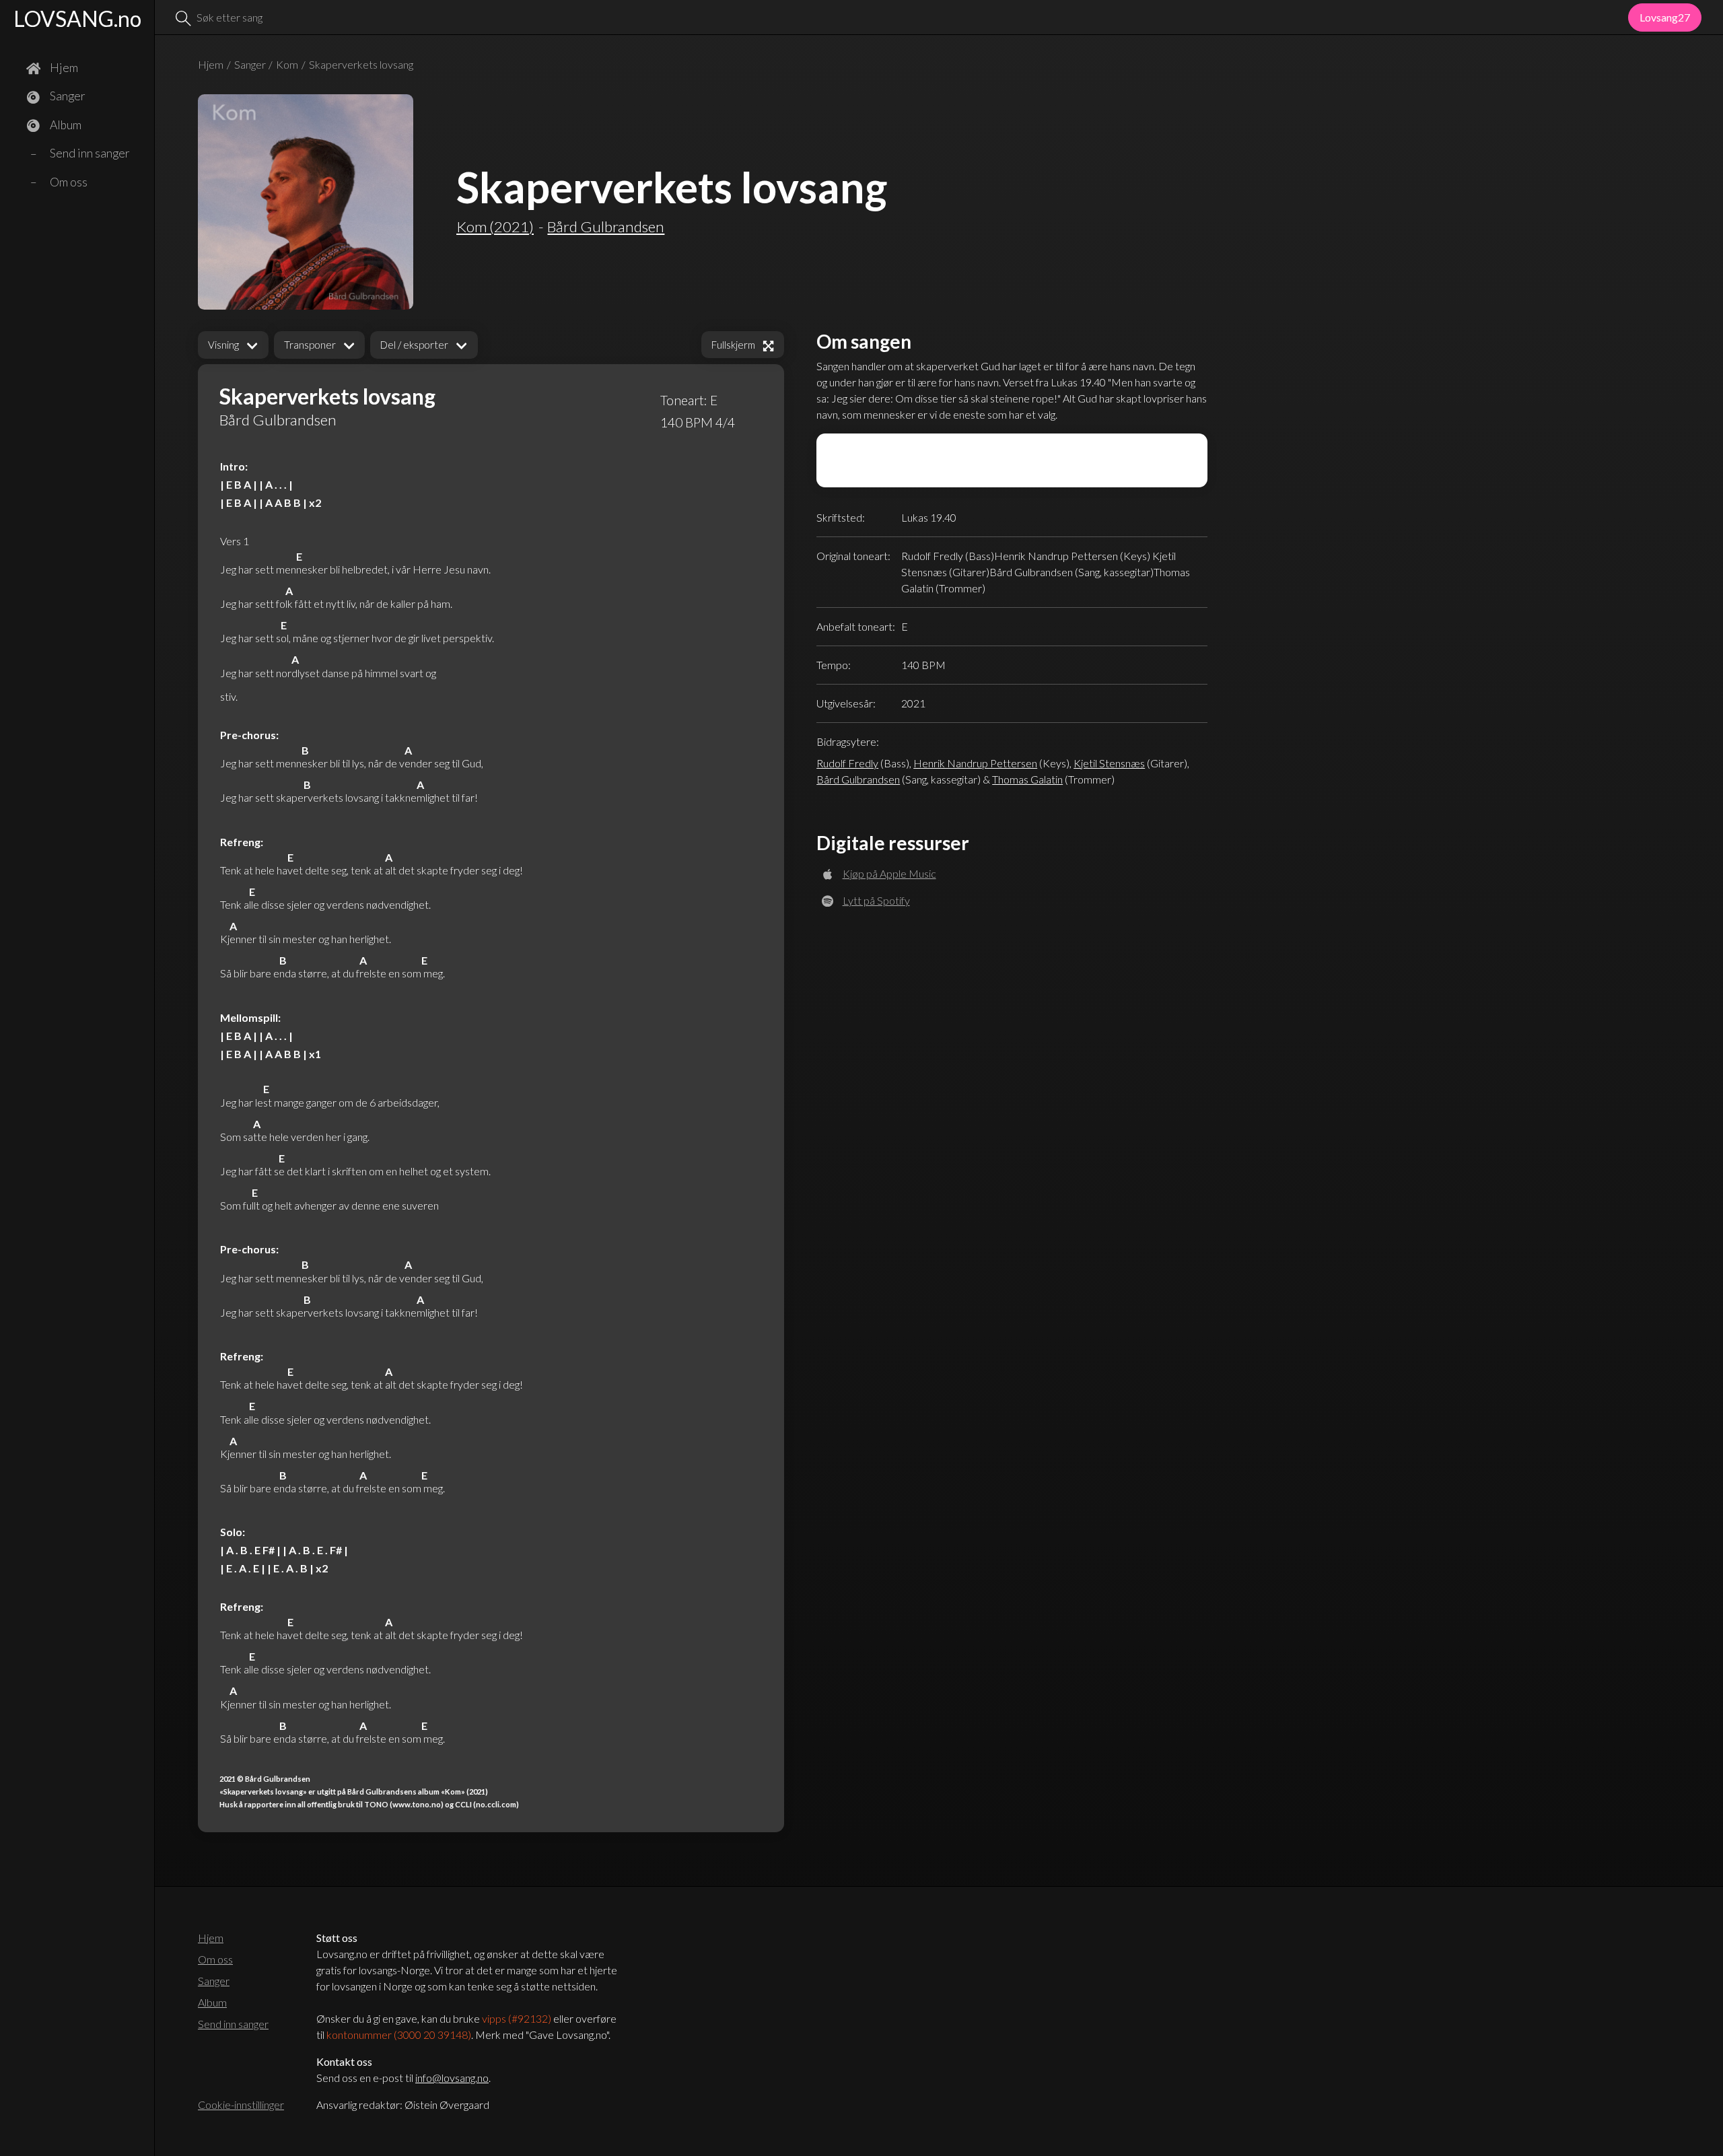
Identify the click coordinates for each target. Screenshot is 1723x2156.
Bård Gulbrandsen (858, 779)
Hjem (211, 64)
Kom (287, 64)
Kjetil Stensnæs (1109, 763)
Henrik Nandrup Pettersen (975, 763)
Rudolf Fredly (847, 763)
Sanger (250, 64)
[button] (233, 345)
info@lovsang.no (452, 2078)
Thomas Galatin (1027, 779)
